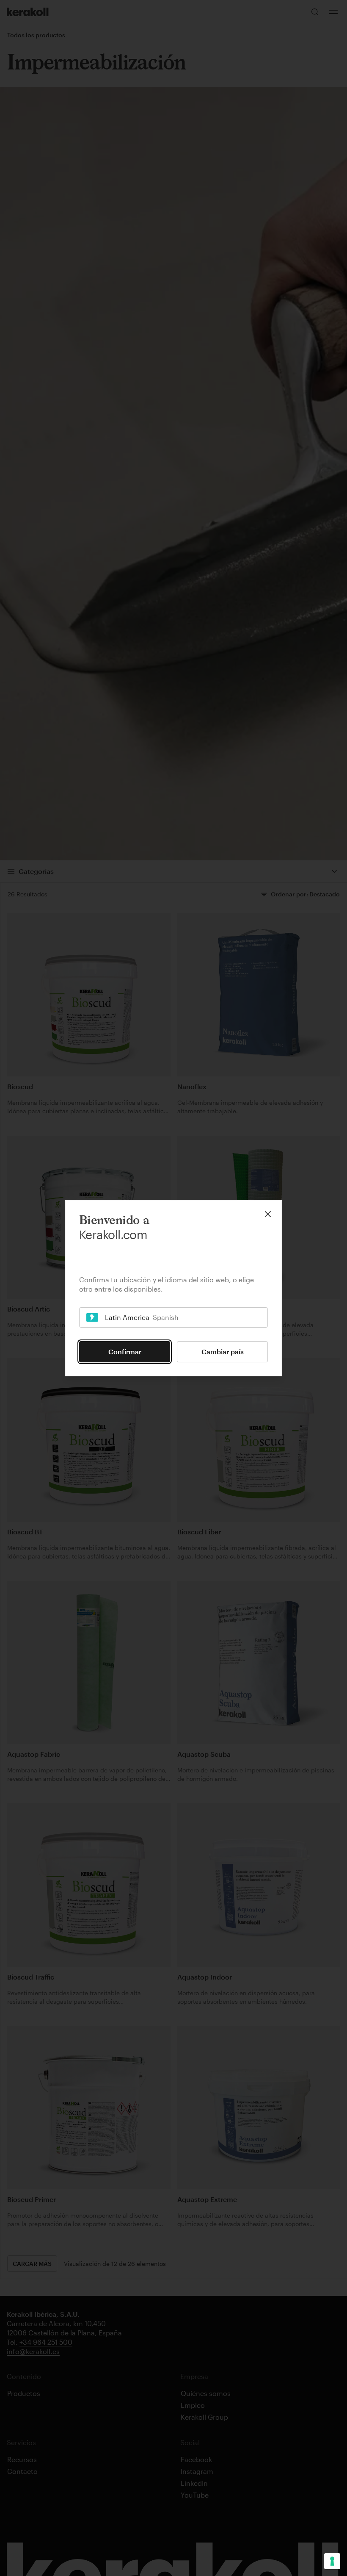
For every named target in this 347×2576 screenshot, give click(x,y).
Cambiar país (223, 1352)
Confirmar (125, 1352)
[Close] (268, 1214)
